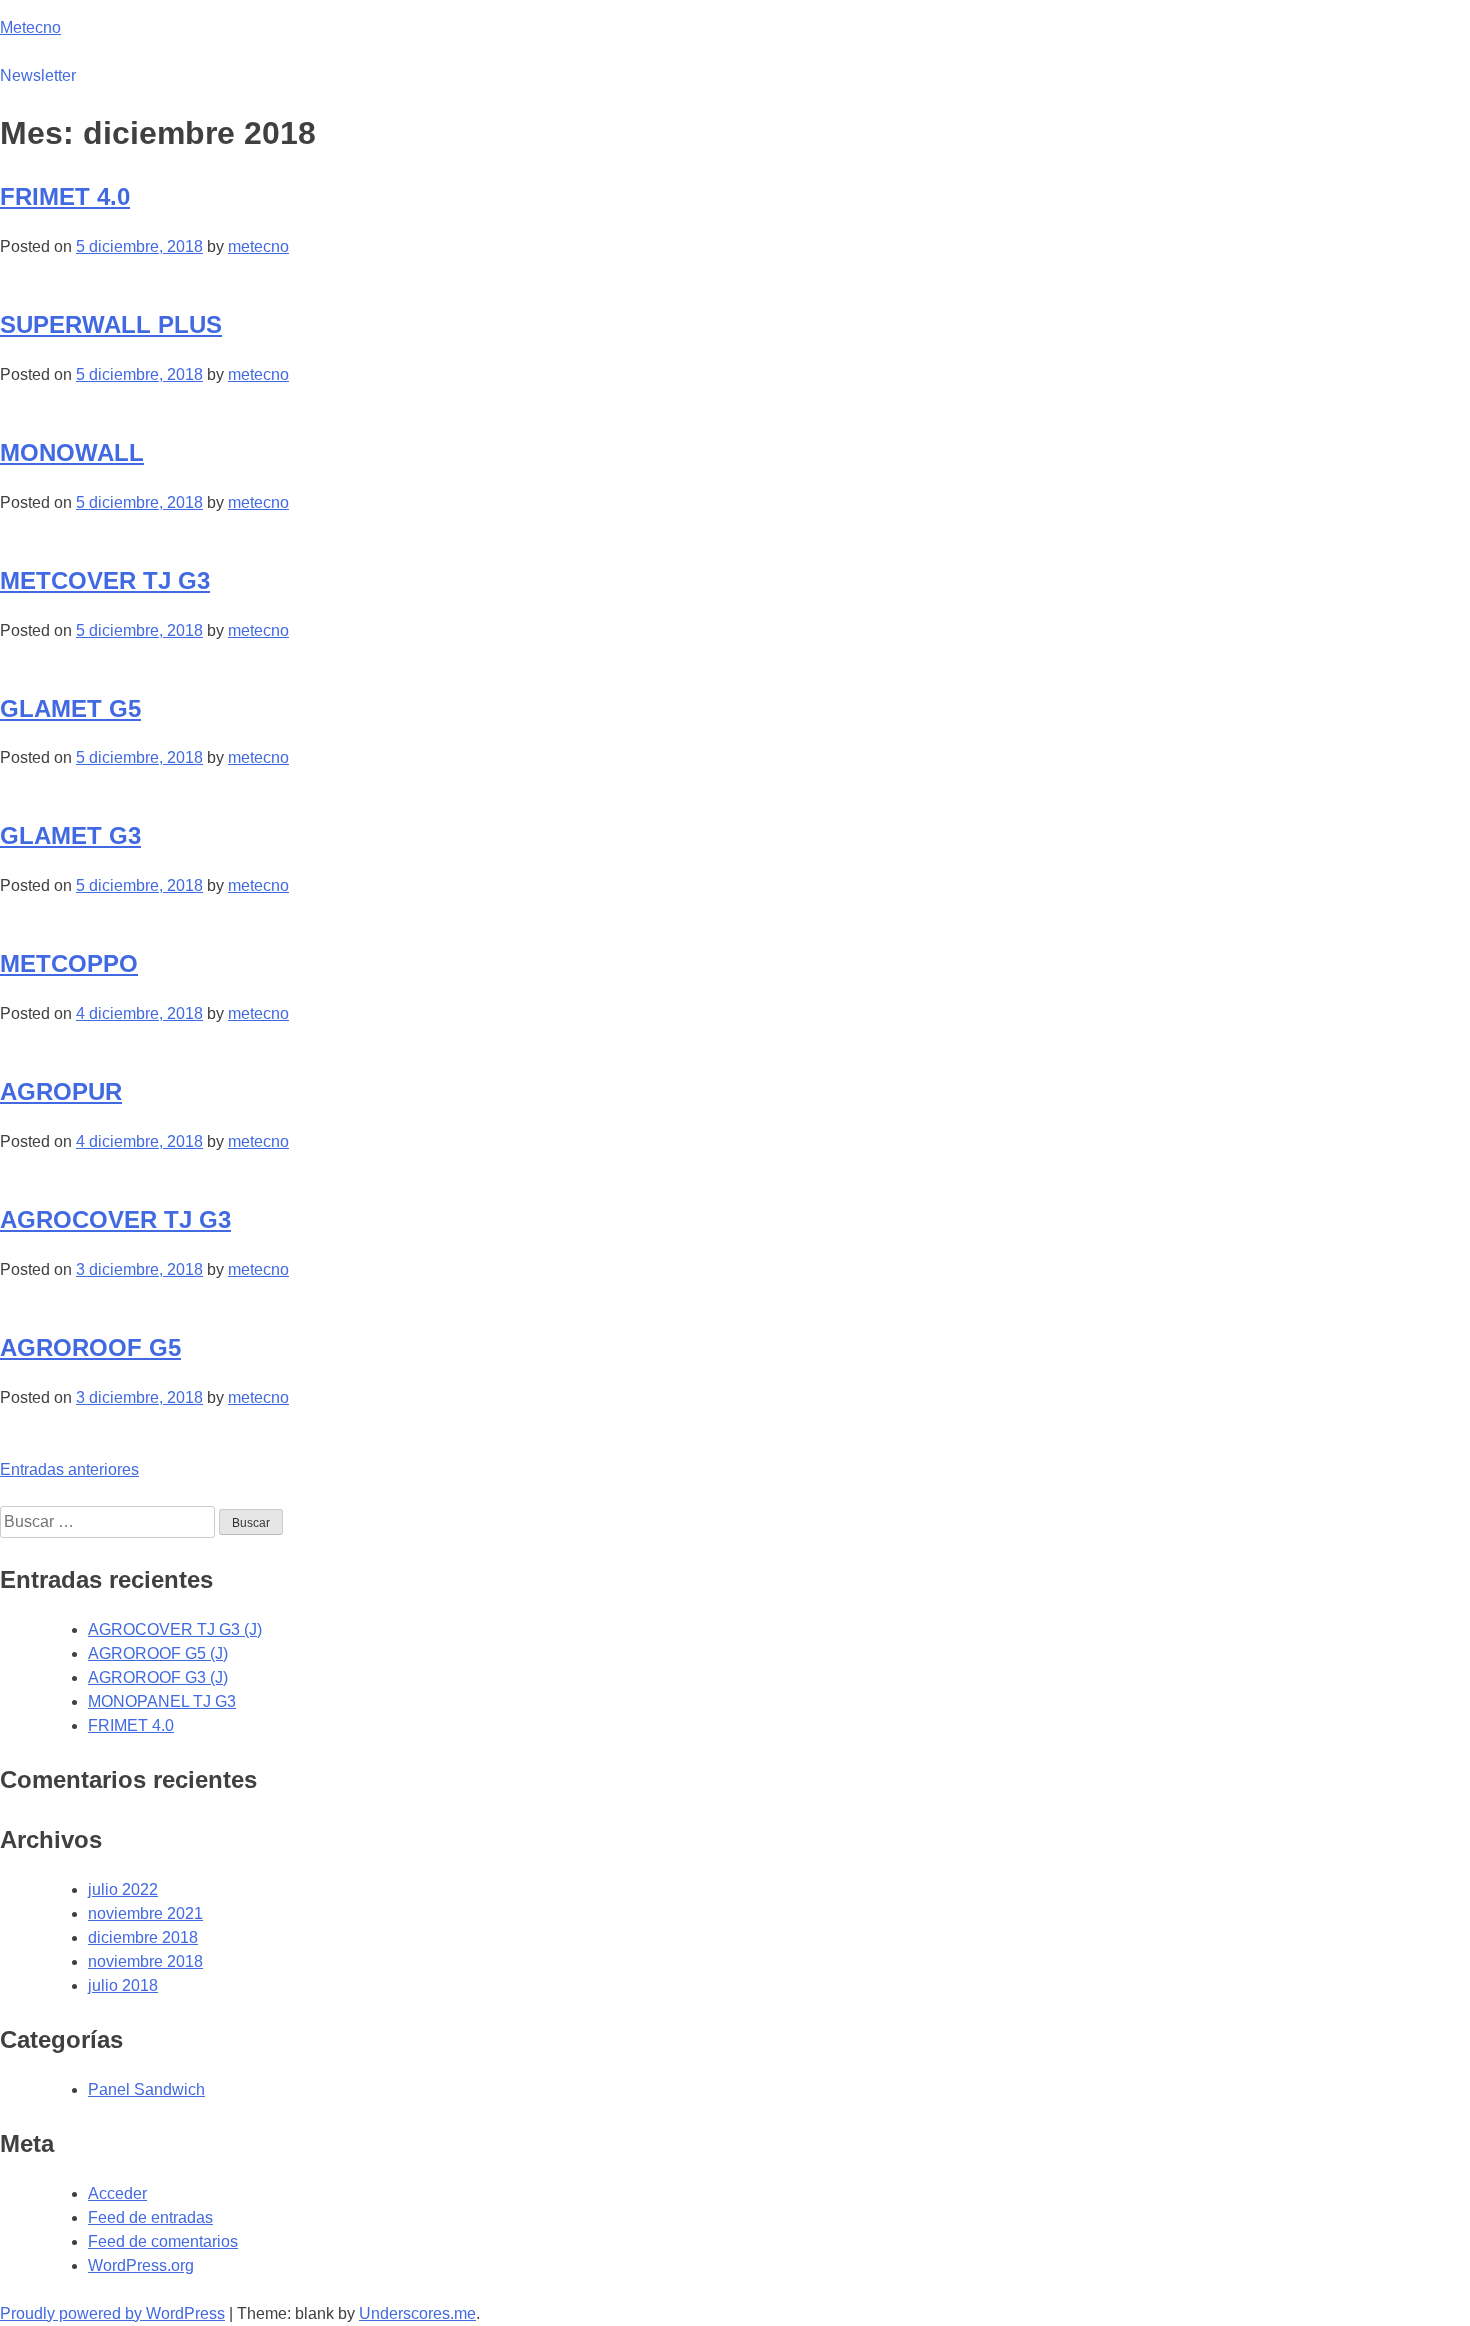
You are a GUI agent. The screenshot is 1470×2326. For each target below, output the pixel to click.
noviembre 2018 (145, 1961)
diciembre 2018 (143, 1937)
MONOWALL (72, 452)
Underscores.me (417, 2313)
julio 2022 (123, 1889)
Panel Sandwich (146, 2089)
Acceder (117, 2193)
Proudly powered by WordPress (112, 2313)
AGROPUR (61, 1091)
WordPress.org (141, 2265)
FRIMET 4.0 (65, 196)
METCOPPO (69, 963)
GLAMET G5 (70, 708)
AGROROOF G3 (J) (158, 1677)
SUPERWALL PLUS (111, 324)
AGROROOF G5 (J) (158, 1653)
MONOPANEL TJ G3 (162, 1701)
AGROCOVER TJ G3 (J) (175, 1629)
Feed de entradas (150, 2217)
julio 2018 (123, 1985)
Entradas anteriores (69, 1469)
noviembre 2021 (145, 1913)
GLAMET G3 (70, 835)
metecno (258, 246)
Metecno (30, 27)
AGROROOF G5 (90, 1347)
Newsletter (38, 75)
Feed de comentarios (163, 2241)
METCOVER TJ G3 (105, 580)
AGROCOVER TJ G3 (115, 1219)
